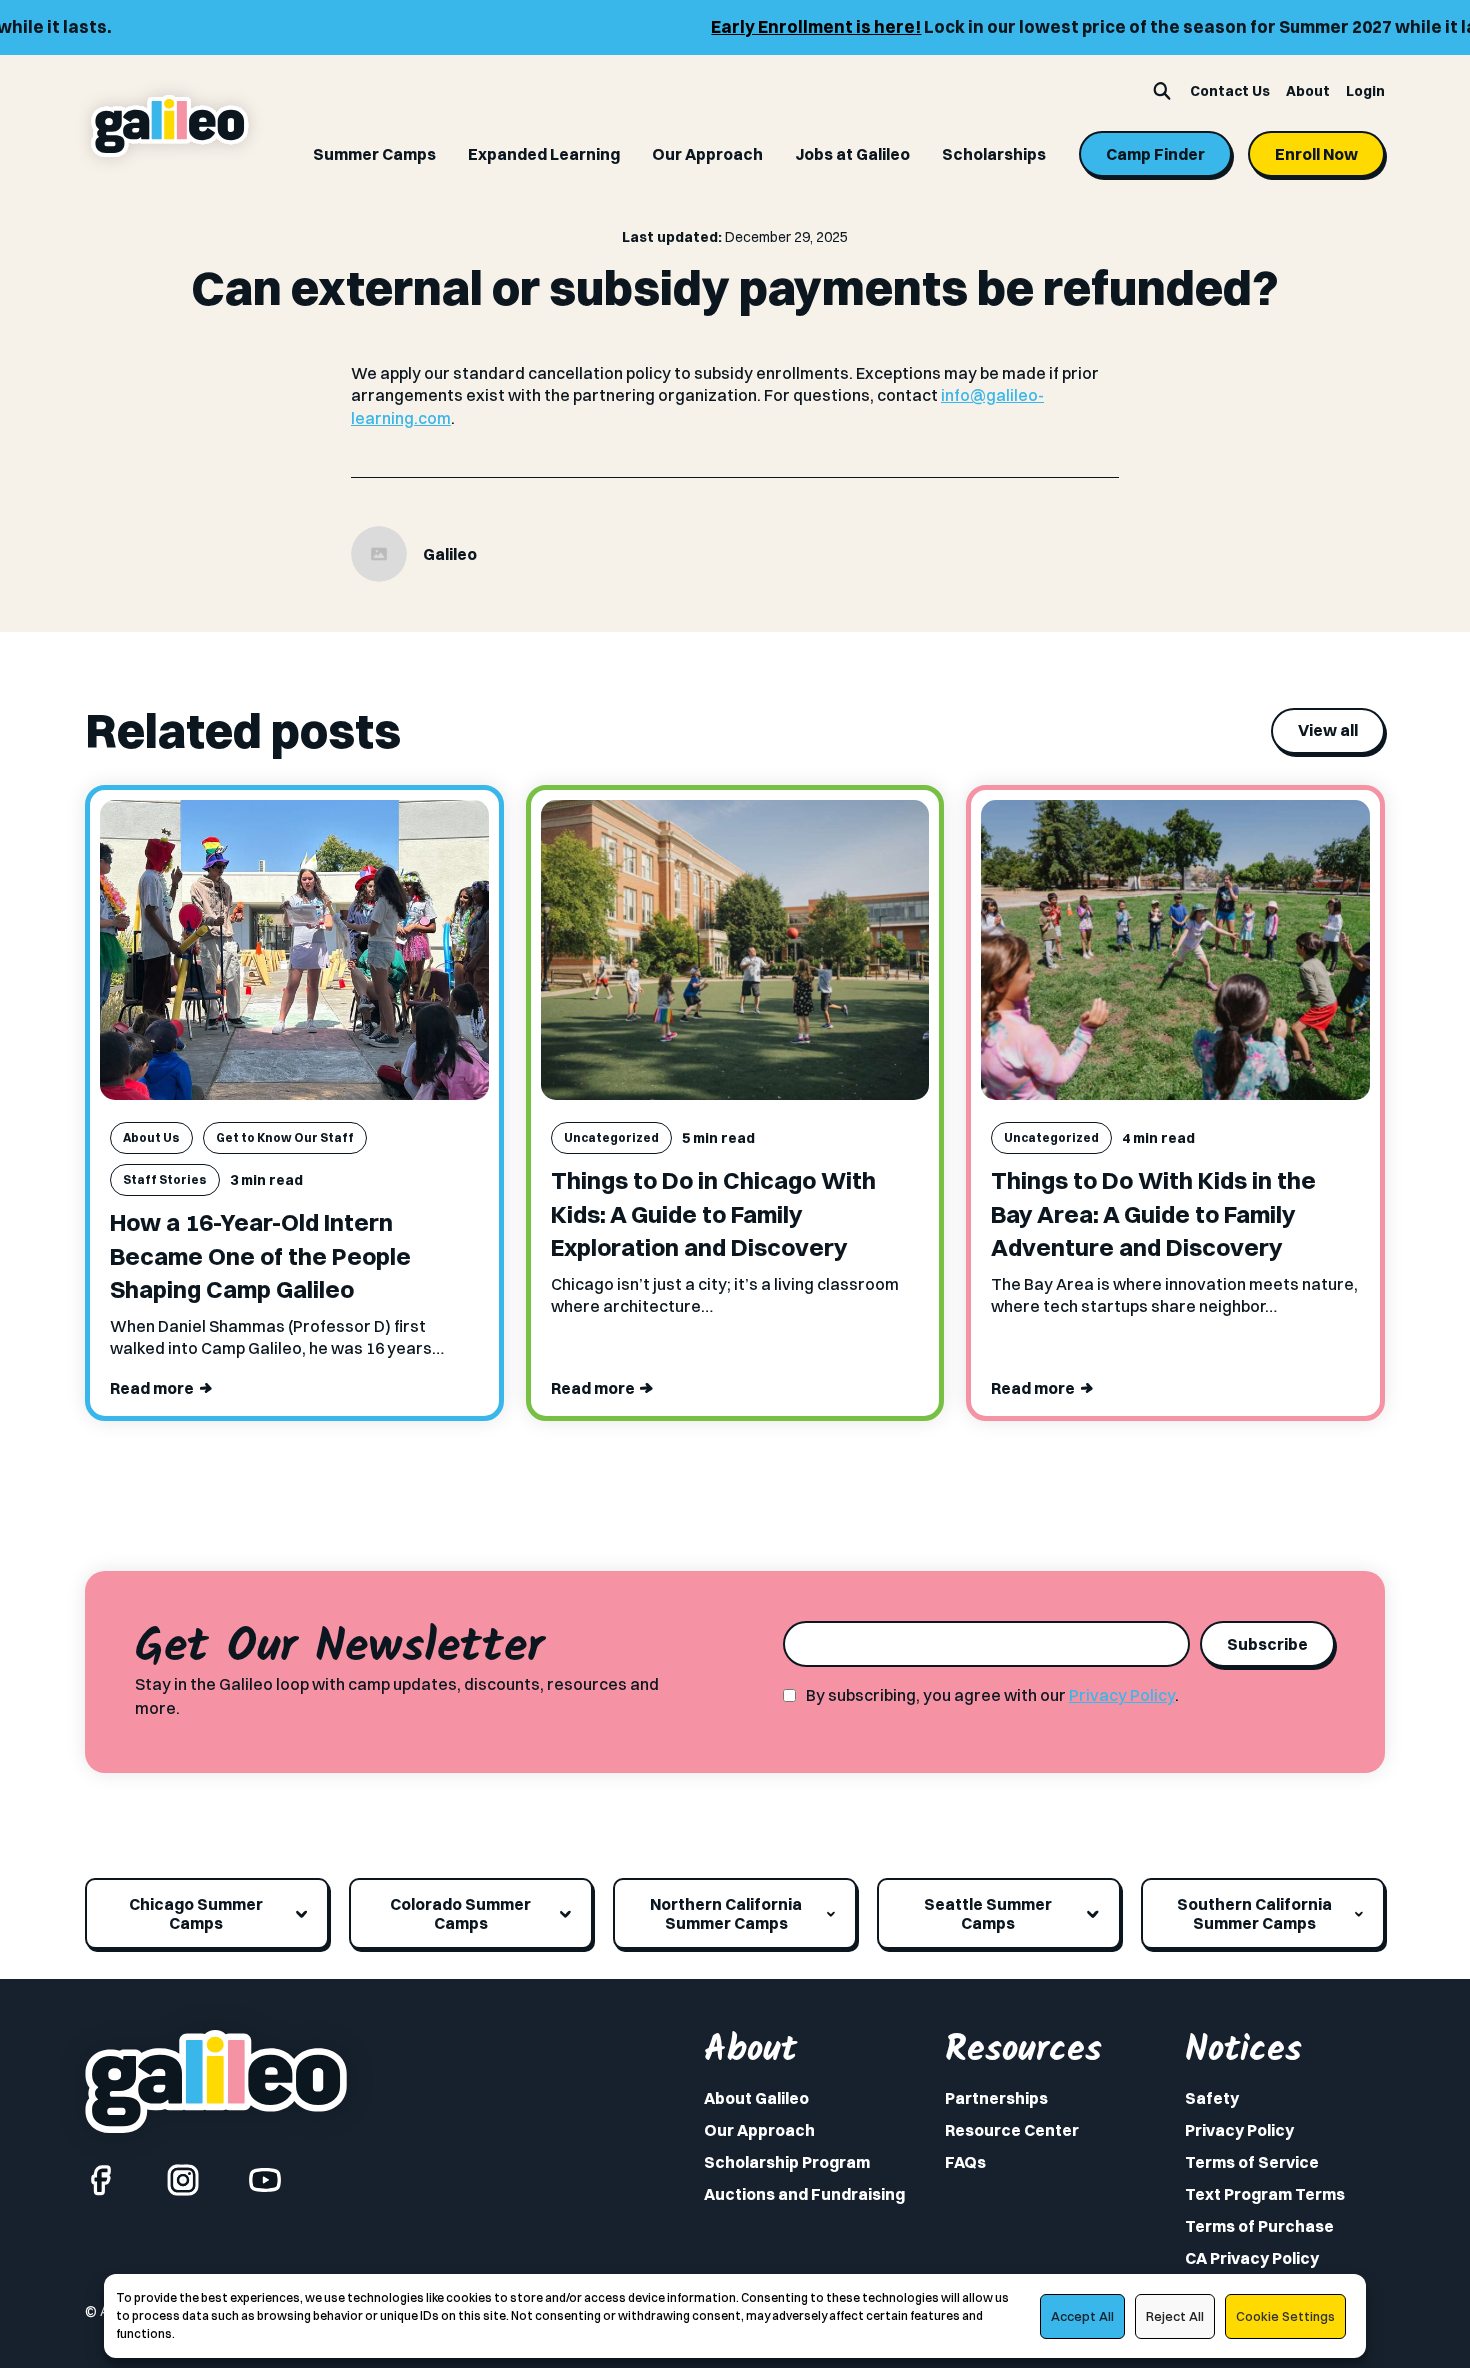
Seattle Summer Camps (988, 1913)
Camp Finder (1155, 154)
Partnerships (996, 2098)
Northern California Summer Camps (726, 1913)
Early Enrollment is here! (709, 26)
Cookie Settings (1285, 2316)
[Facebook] (101, 2180)
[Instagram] (183, 2180)
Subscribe (1267, 1644)
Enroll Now (1316, 154)
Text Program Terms (1265, 2194)
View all (1328, 730)
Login (1365, 91)
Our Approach (707, 154)
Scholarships (994, 154)
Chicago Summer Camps (196, 1913)
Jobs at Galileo (852, 154)
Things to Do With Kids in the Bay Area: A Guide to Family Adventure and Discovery (1153, 1213)
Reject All (1175, 2316)
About (1308, 91)
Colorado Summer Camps (460, 1913)
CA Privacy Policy (1252, 2258)
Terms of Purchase (1259, 2226)
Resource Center (1012, 2130)
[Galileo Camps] (170, 126)
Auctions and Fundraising (804, 2194)
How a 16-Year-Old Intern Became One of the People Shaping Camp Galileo (260, 1255)
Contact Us (1230, 91)
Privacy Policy (1122, 1695)
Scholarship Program (787, 2162)
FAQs (965, 2162)
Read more (152, 1388)
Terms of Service (1252, 2162)
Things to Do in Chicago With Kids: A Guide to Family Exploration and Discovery (713, 1213)
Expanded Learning (544, 154)
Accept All (1082, 2316)
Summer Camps (374, 154)
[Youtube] (265, 2180)
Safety (1212, 2098)
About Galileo (756, 2098)
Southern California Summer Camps (1254, 1913)
